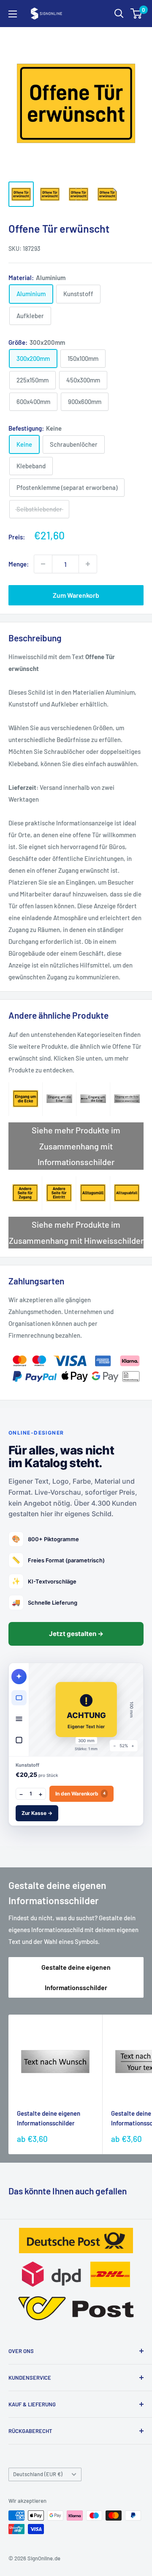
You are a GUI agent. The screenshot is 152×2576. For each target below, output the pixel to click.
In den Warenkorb (80, 1794)
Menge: (19, 564)
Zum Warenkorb (76, 595)
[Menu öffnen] (13, 14)
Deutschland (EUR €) (38, 2474)
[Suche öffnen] (119, 14)
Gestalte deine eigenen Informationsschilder (76, 1977)
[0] (137, 14)
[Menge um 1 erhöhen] (88, 564)
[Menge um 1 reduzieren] (43, 564)
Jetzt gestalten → (76, 1634)
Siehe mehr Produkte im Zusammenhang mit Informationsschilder (76, 1146)
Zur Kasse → (37, 1813)
